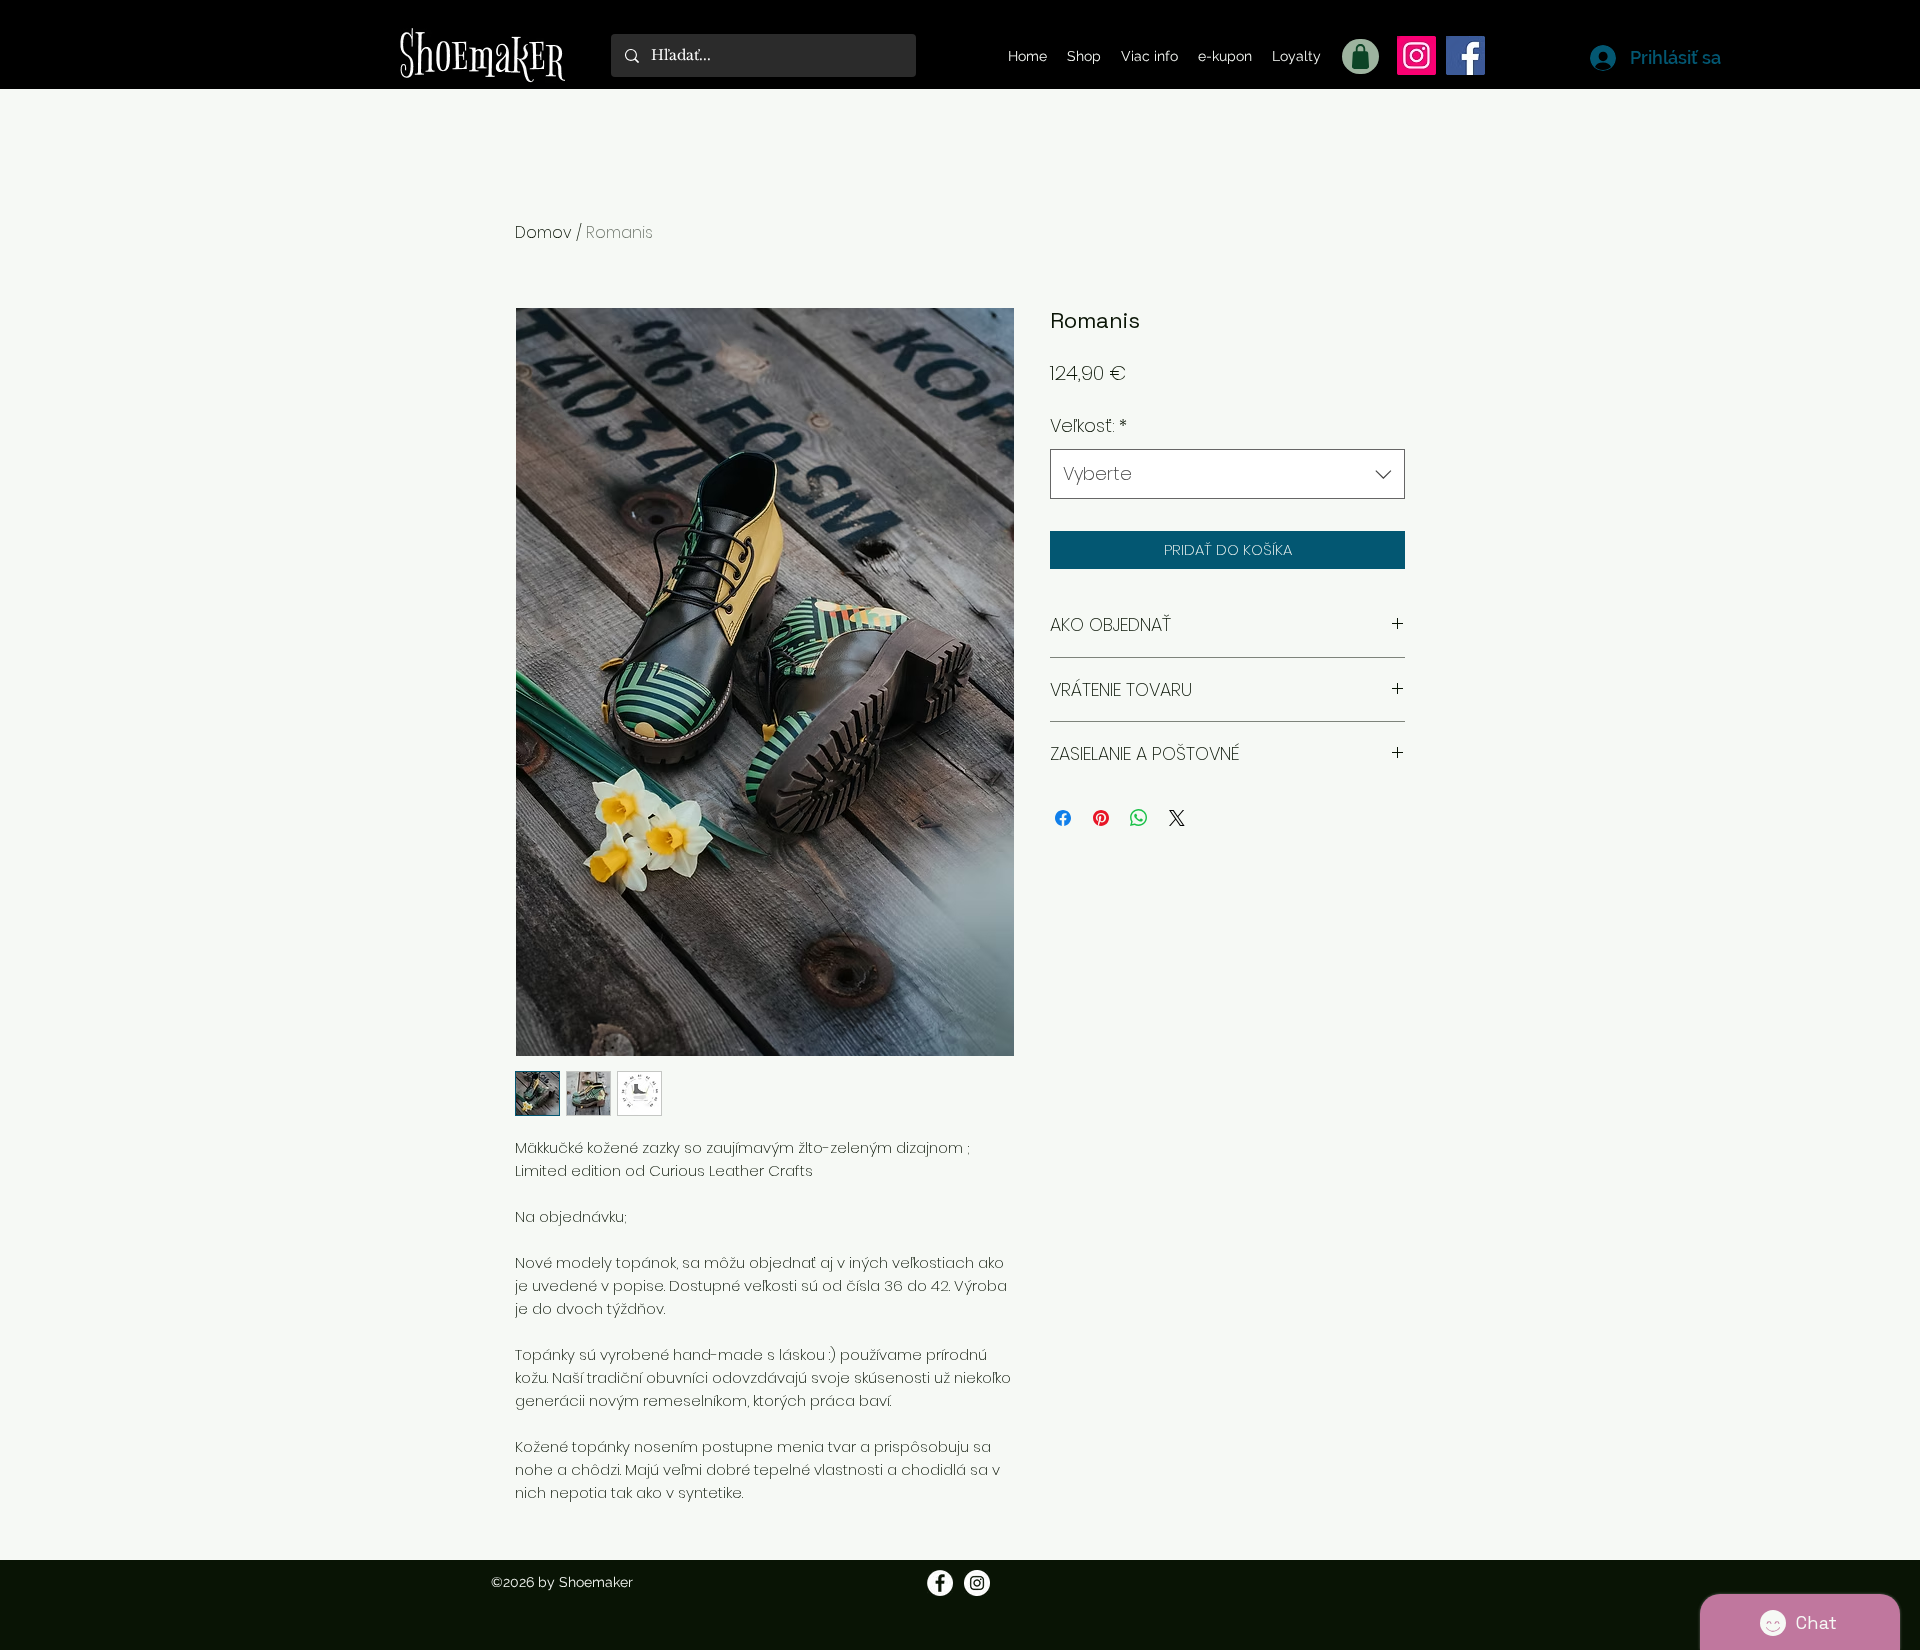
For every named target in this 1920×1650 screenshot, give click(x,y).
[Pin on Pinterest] (1101, 818)
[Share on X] (1177, 818)
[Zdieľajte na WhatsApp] (1139, 818)
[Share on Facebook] (1063, 818)
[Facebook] (1465, 55)
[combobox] (1227, 474)
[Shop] (1360, 56)
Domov (543, 232)
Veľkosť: (1088, 425)
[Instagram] (1416, 55)
